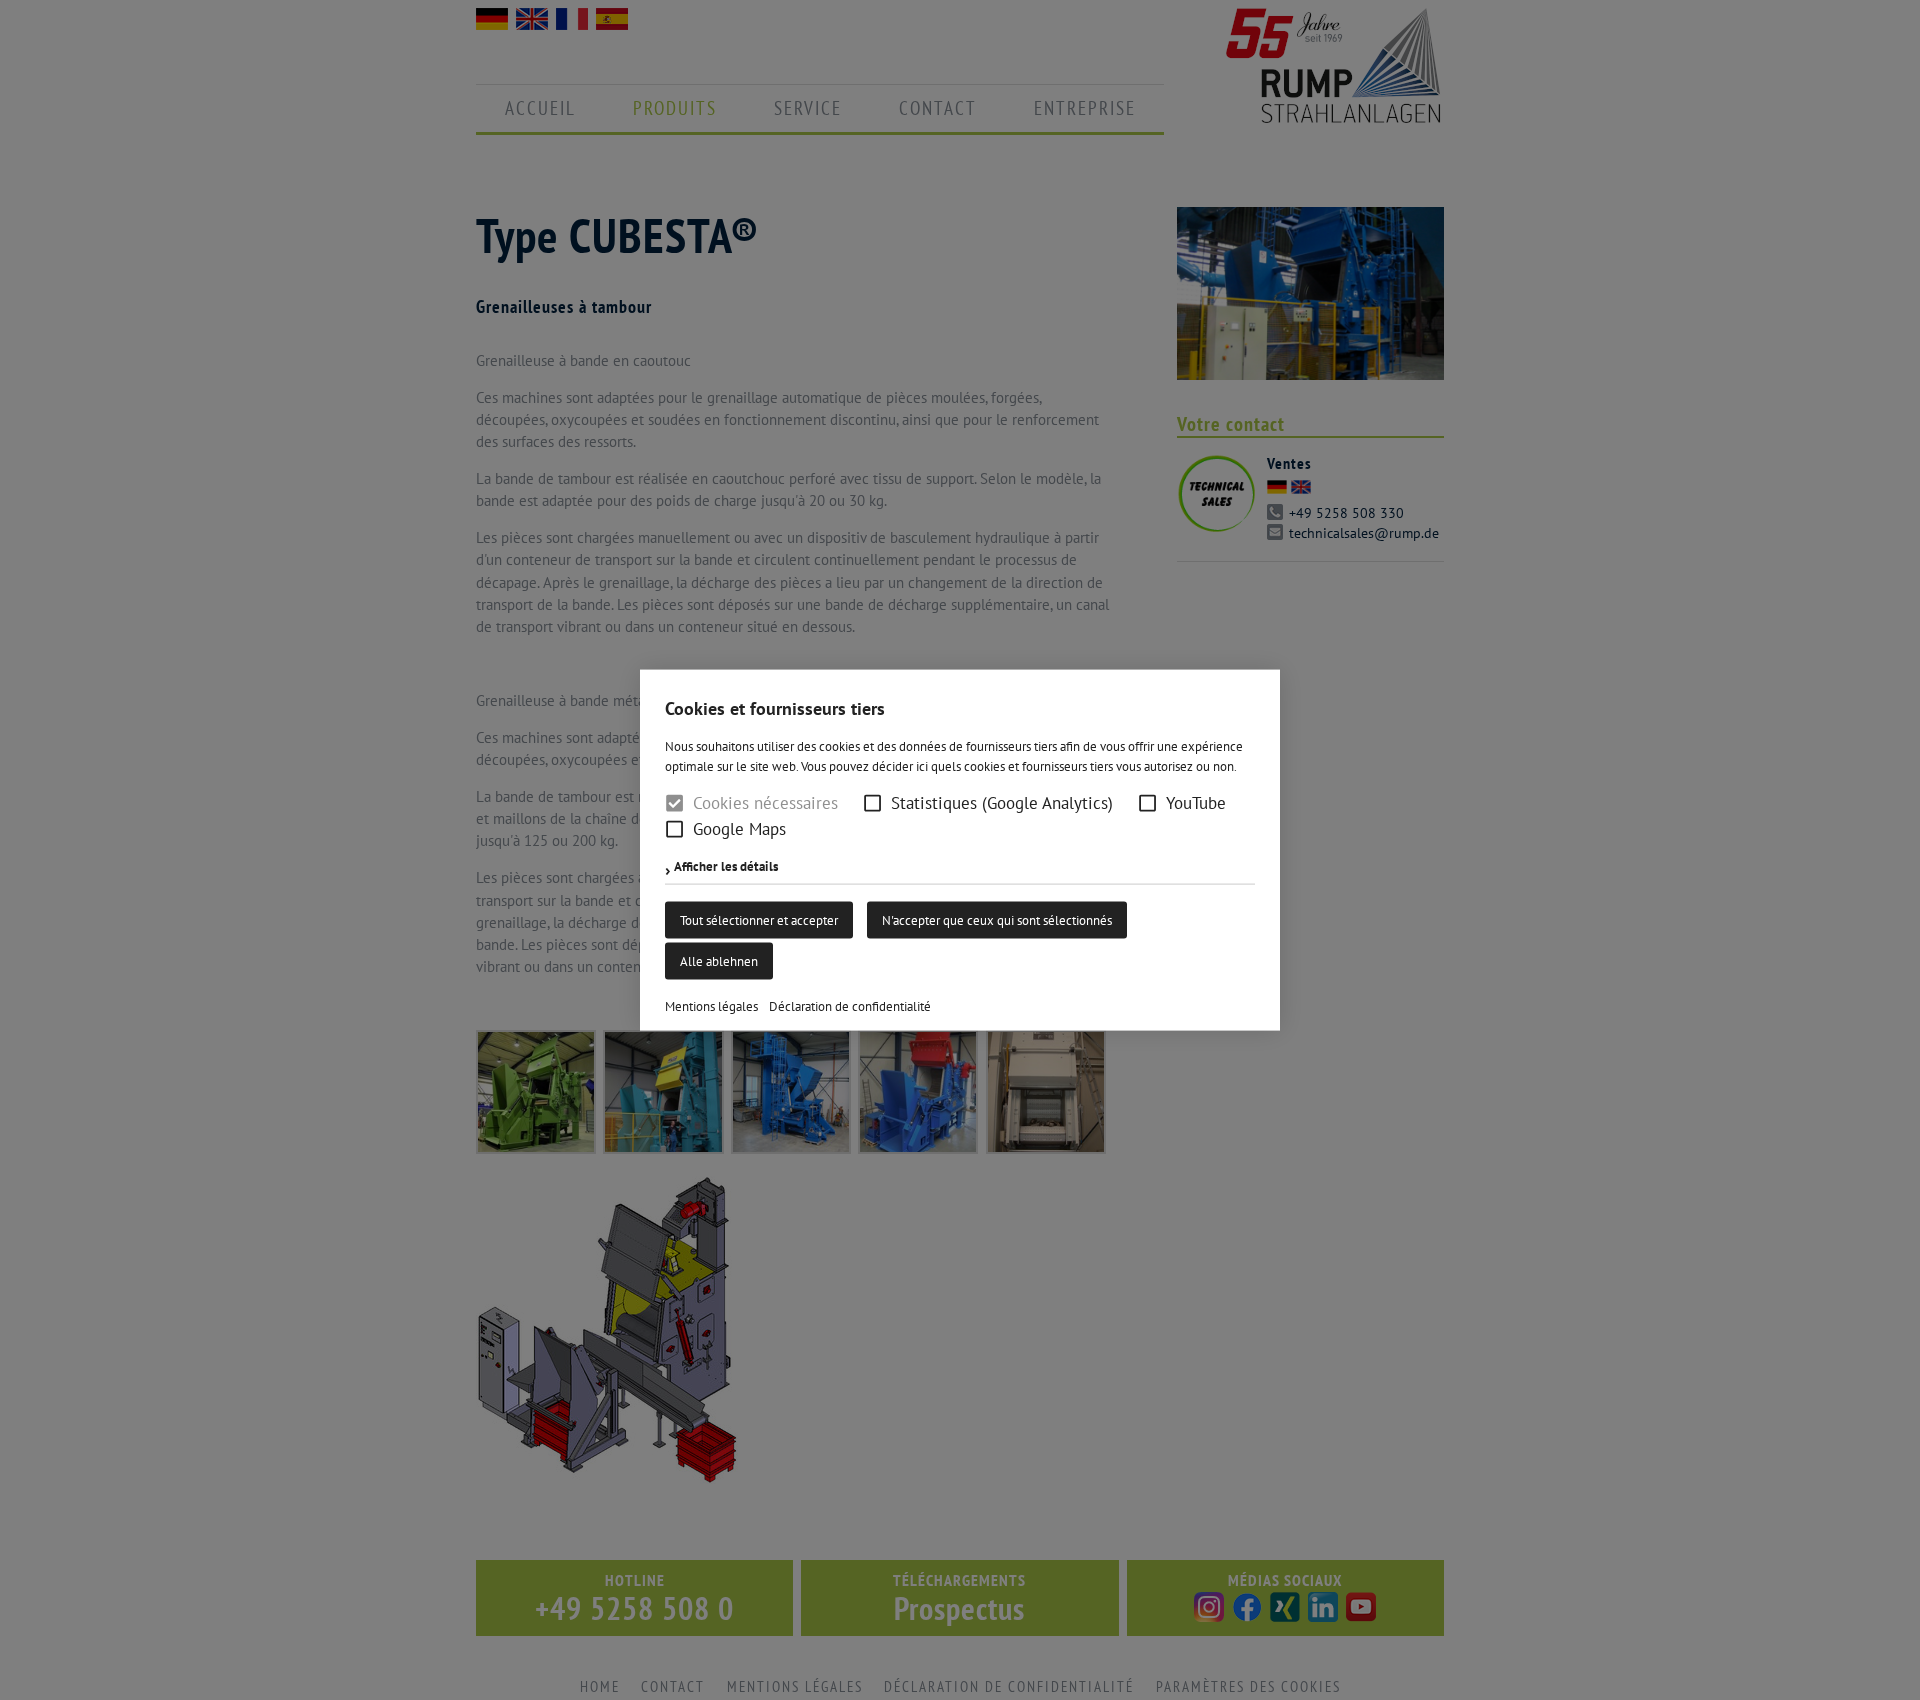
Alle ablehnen (719, 960)
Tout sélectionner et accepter (759, 919)
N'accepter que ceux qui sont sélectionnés (997, 919)
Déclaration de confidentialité (850, 1005)
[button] (872, 803)
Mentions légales (711, 1005)
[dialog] (960, 850)
